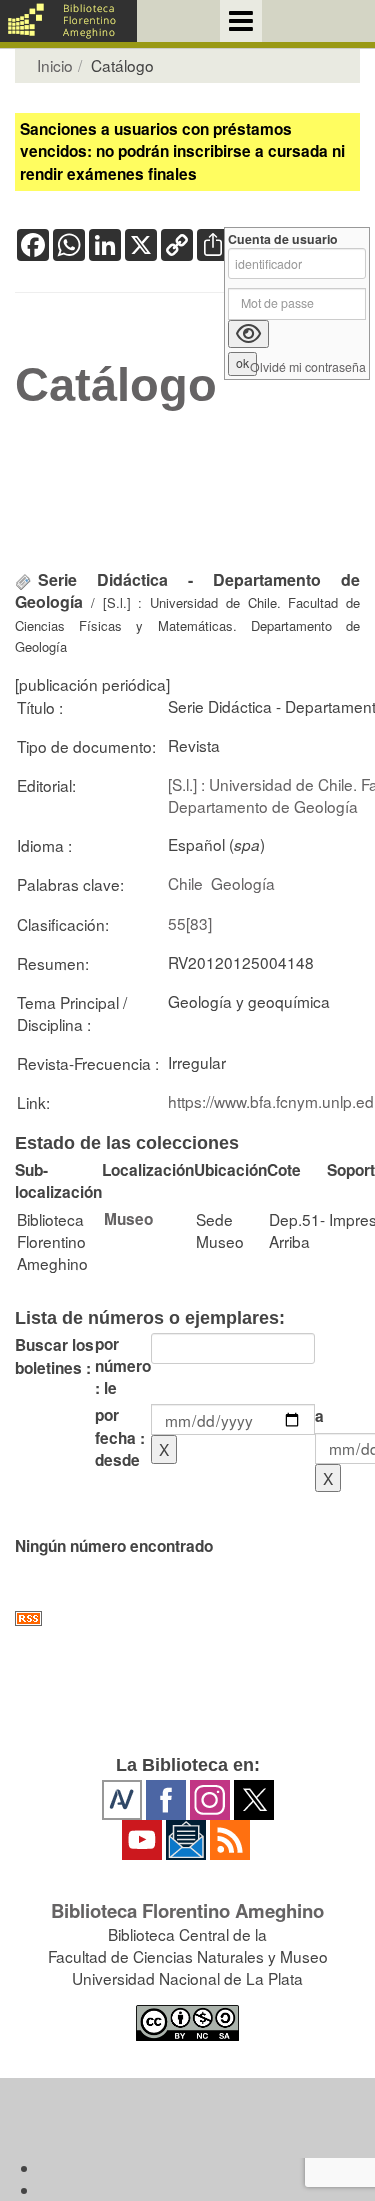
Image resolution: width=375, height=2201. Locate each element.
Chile (185, 883)
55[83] (190, 923)
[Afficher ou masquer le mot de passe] (248, 334)
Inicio (55, 65)
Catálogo (116, 385)
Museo (128, 1219)
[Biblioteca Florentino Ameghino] (68, 21)
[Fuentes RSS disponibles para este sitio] (187, 1618)
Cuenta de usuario (283, 239)
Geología (243, 883)
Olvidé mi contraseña (308, 367)
